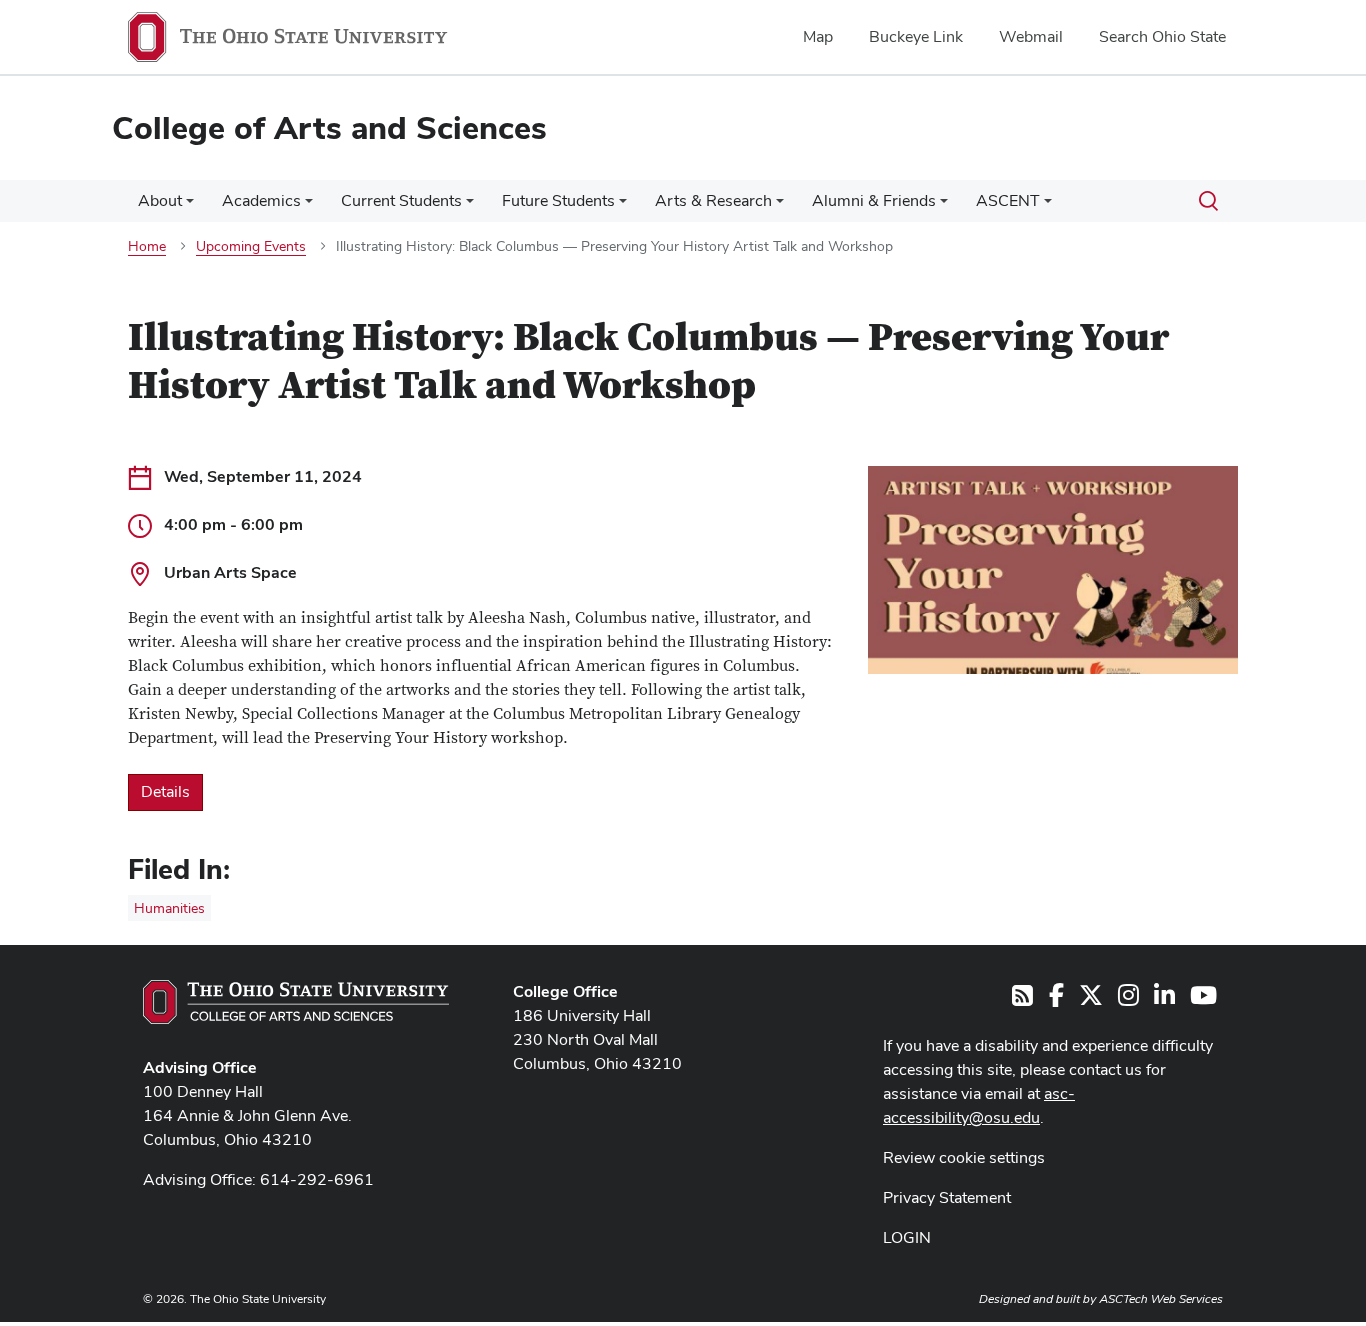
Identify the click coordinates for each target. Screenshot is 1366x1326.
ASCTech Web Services (1161, 1299)
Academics (261, 200)
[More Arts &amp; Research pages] (780, 206)
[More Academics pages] (309, 206)
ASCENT (1008, 200)
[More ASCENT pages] (1048, 206)
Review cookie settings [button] (964, 1157)
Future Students (558, 200)
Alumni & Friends (874, 200)
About (160, 200)
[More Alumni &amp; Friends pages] (944, 206)
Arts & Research (713, 200)
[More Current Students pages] (470, 206)
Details (165, 791)
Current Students (401, 200)
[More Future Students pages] (623, 206)
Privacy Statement (947, 1197)
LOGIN (907, 1237)
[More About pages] (190, 206)
